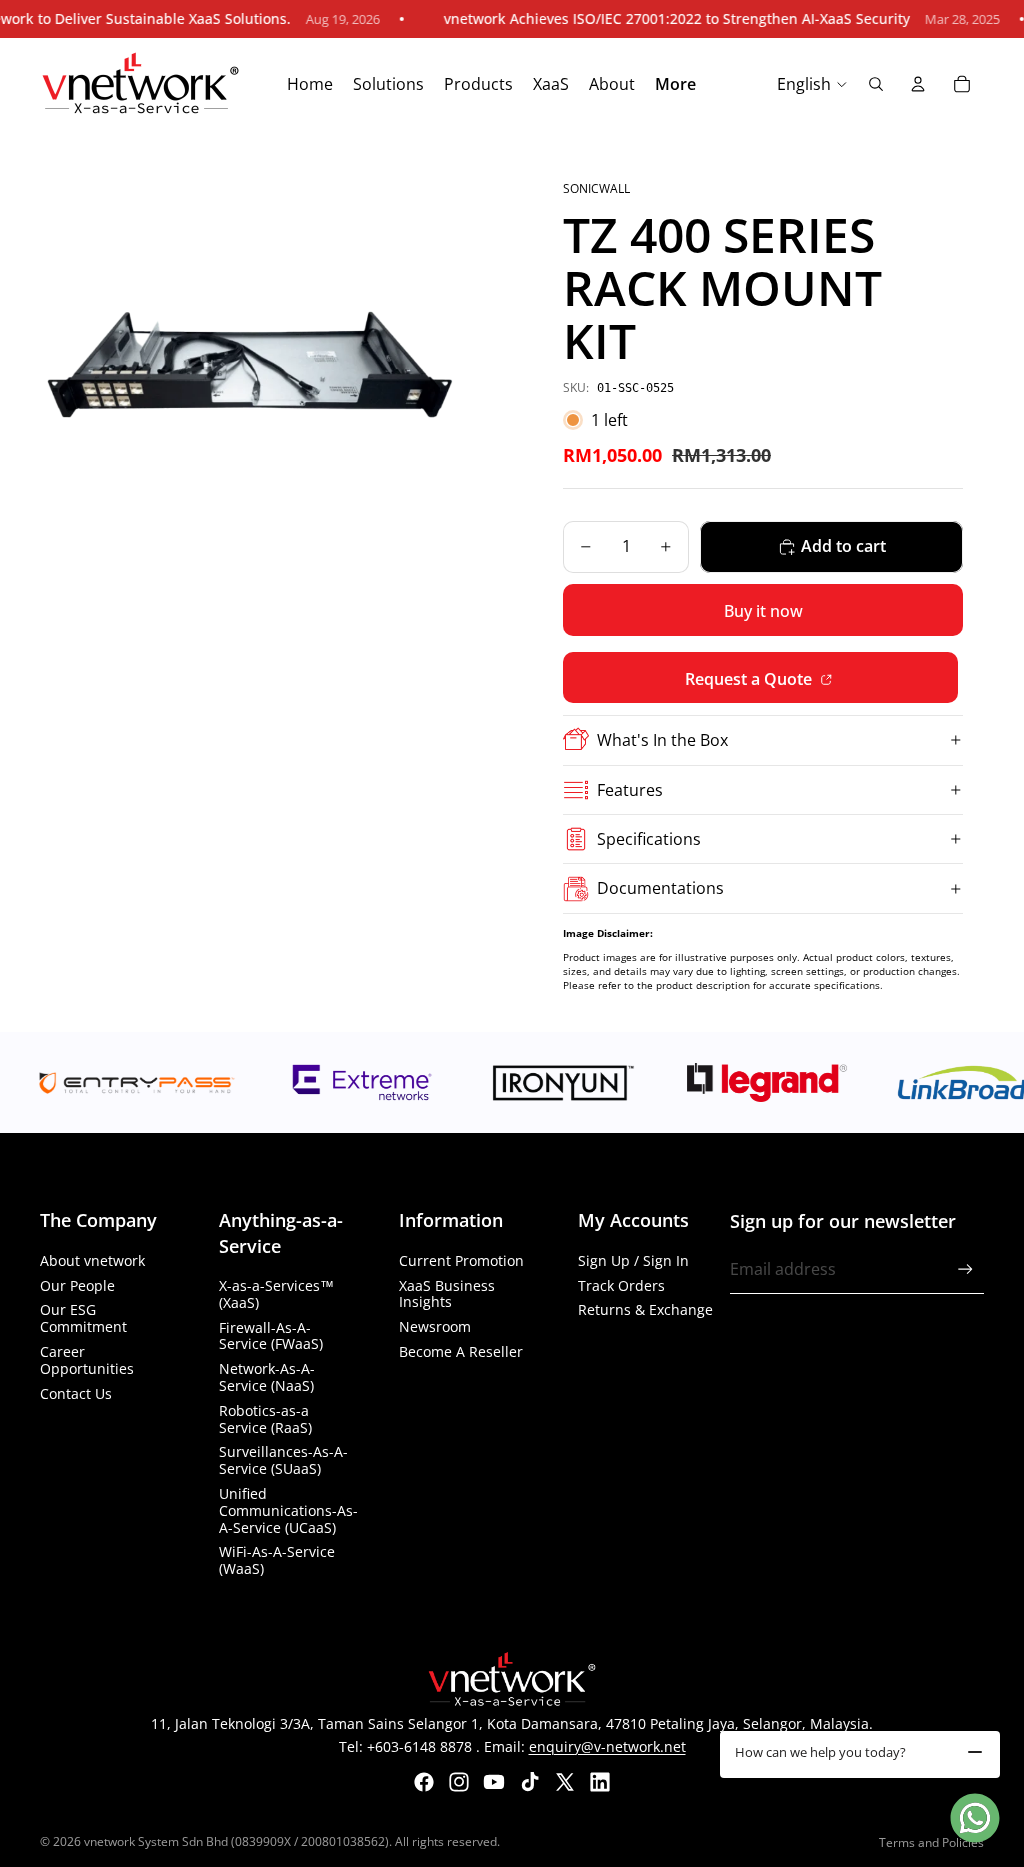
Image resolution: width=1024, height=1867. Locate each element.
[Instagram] (459, 1782)
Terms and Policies (931, 1842)
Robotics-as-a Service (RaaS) (265, 1419)
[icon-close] (975, 1752)
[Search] (876, 84)
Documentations (660, 888)
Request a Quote (750, 679)
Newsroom (435, 1326)
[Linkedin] (600, 1782)
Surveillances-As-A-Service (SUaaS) (283, 1460)
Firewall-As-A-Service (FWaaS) (271, 1336)
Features (630, 790)
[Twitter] (565, 1782)
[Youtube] (494, 1782)
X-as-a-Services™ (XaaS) (276, 1294)
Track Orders (621, 1285)
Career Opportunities (87, 1360)
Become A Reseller (461, 1351)
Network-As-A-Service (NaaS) (267, 1377)
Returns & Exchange (645, 1309)
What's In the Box (662, 740)
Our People (77, 1285)
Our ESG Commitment (83, 1318)
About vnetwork (92, 1260)
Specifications (649, 839)
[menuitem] (675, 85)
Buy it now (763, 611)
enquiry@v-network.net (607, 1746)
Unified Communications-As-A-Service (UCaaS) (288, 1510)
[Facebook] (424, 1782)
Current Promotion (461, 1260)
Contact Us (76, 1393)
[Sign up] (965, 1269)
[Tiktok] (530, 1782)
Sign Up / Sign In (633, 1260)
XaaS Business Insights (447, 1294)
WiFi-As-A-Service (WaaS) (277, 1560)
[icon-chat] (975, 1818)
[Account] (918, 84)
